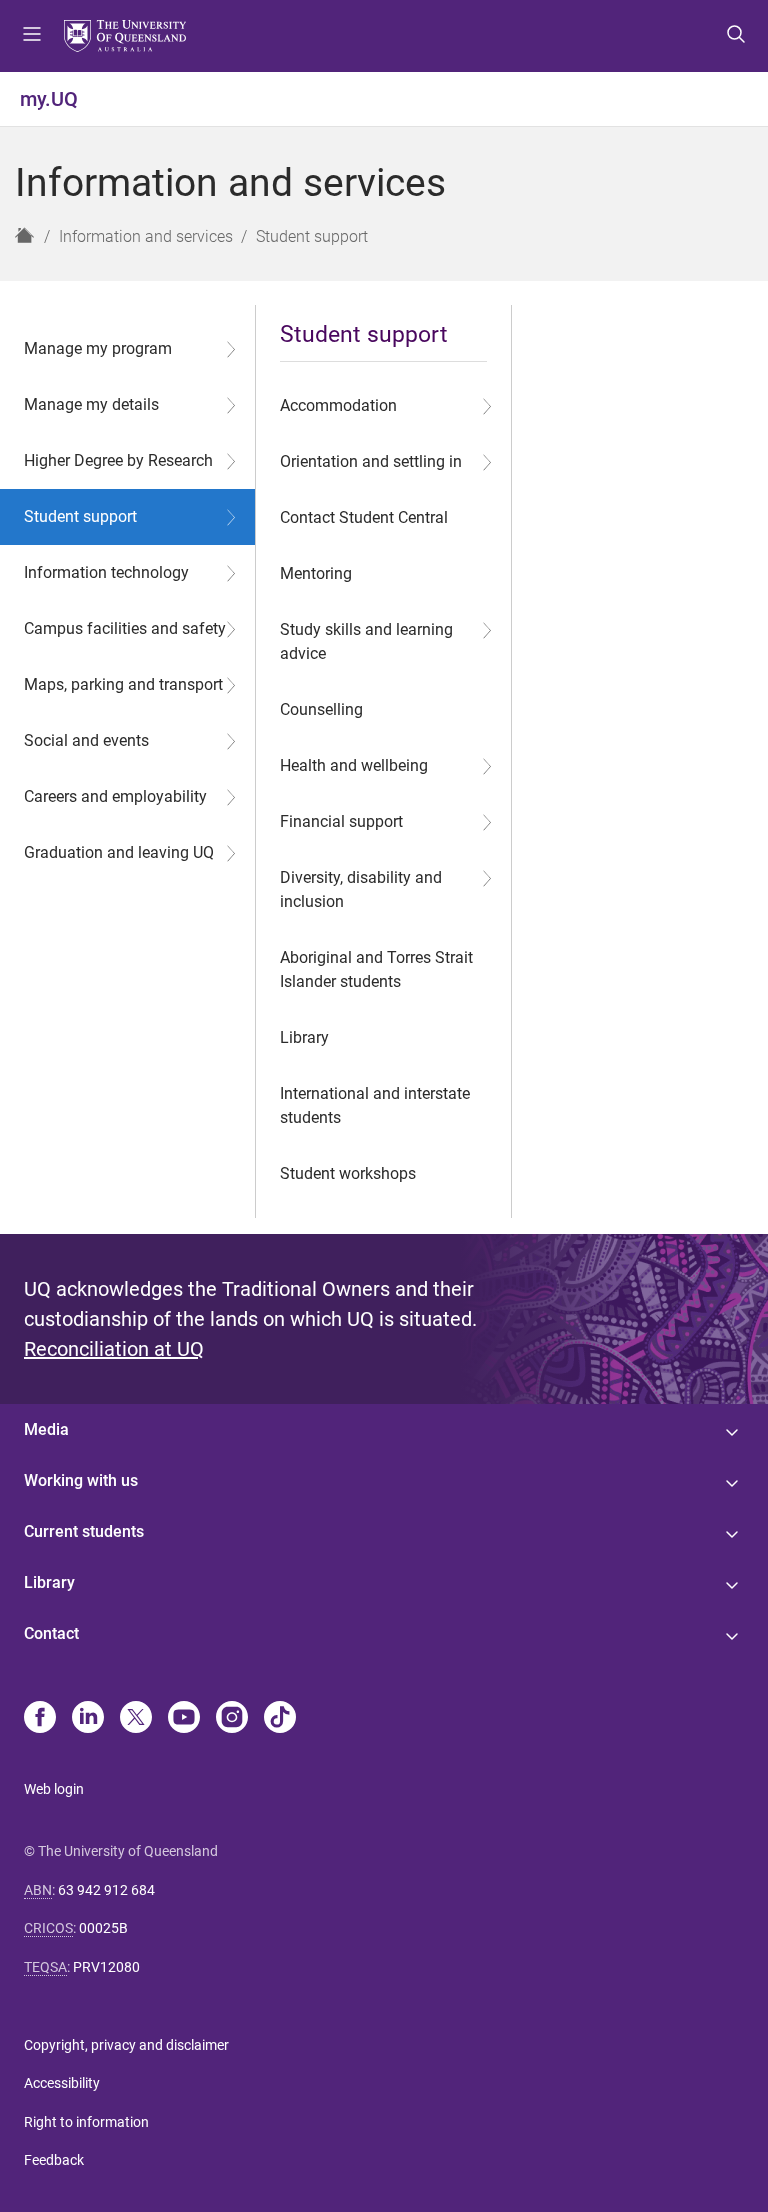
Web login (54, 1789)
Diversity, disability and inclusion (361, 889)
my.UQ (49, 99)
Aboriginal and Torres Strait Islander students (376, 969)
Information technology (106, 572)
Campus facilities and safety (125, 628)
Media (46, 1429)
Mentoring (316, 573)
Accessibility (62, 2083)
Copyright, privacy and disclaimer (126, 2045)
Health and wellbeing (354, 765)
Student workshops (348, 1173)
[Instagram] (232, 1719)
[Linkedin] (88, 1719)
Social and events (86, 740)
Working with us (81, 1480)
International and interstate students (375, 1105)
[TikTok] (280, 1719)
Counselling (321, 709)
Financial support (341, 821)
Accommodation (338, 405)
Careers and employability (115, 796)
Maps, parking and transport (123, 684)
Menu (32, 36)
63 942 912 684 (106, 1890)
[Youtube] (184, 1719)
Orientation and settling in (371, 461)
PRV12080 (106, 1967)
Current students (84, 1531)
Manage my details (91, 404)
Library (304, 1037)
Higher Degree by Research (118, 460)
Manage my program (98, 348)
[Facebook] (40, 1719)
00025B (103, 1928)
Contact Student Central (364, 517)
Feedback (54, 2160)
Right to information (86, 2122)
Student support (80, 516)
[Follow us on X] (136, 1719)
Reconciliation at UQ (114, 1349)
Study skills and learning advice (366, 641)
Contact (51, 1633)
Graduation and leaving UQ (119, 852)
